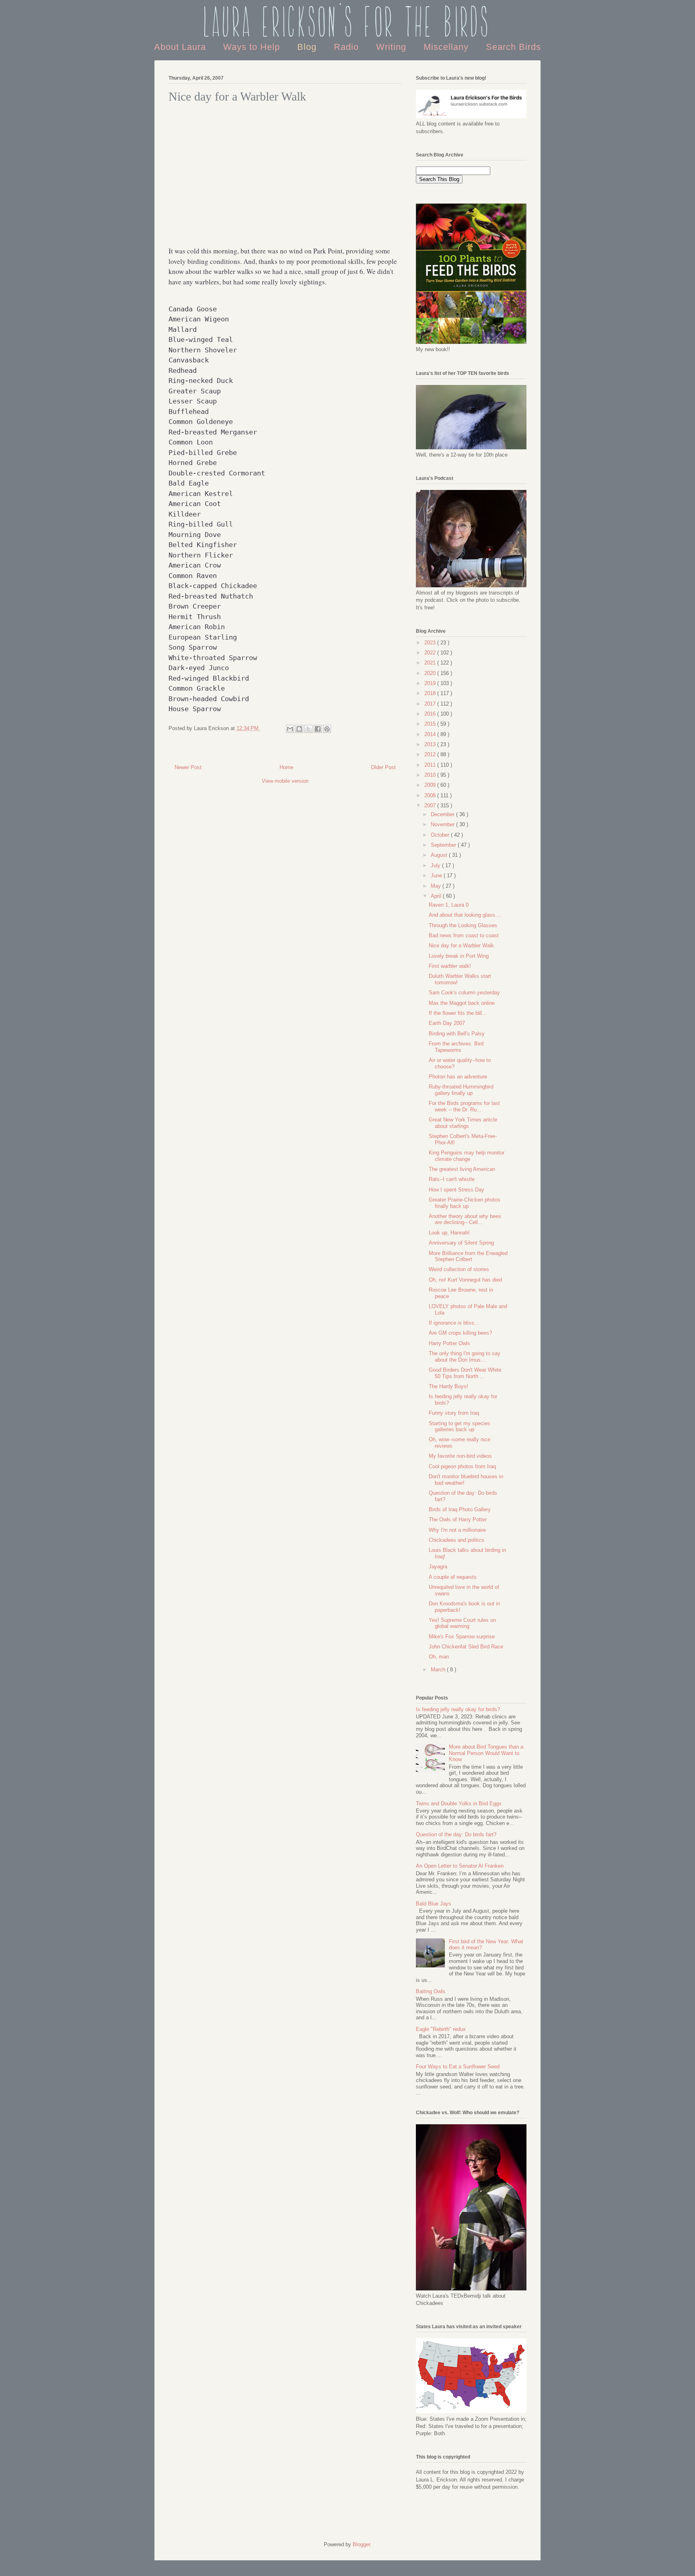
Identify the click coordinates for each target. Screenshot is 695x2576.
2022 (431, 653)
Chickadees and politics (456, 1540)
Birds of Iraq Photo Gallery (460, 1509)
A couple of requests (453, 1577)
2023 (431, 643)
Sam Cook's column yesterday (464, 993)
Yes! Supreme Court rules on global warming (462, 1623)
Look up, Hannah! (449, 1233)
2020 (431, 673)
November (443, 824)
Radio (348, 47)
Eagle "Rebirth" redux (441, 2029)
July (436, 865)
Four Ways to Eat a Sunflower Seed (458, 2067)
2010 (431, 775)
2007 (431, 806)
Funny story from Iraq (454, 1413)
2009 (431, 785)
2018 (431, 693)
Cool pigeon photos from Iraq (462, 1466)
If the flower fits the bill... (458, 1013)
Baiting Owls (431, 1991)
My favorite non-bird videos (460, 1456)
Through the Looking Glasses (463, 925)
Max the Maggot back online (462, 1003)
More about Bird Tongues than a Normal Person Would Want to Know (486, 1753)
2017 (431, 704)
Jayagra (438, 1567)
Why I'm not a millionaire (457, 1530)
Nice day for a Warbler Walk (461, 945)
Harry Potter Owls (449, 1343)
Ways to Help (253, 47)
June (437, 875)
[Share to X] (308, 729)
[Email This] (290, 729)
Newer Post (188, 767)
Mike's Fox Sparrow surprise (462, 1637)
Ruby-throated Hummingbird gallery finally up (461, 1090)
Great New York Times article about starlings (463, 1123)
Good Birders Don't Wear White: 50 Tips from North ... (466, 1373)
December (443, 814)
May (437, 886)
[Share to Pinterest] (327, 729)
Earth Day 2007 (447, 1023)
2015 (431, 724)
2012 (431, 754)
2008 (431, 795)
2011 (431, 765)
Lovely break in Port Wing (459, 956)
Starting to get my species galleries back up (460, 1427)
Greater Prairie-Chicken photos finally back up (465, 1203)
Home (286, 767)
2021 (431, 663)
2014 (431, 734)
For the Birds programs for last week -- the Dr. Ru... (464, 1106)
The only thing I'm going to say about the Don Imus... (465, 1357)
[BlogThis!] (299, 729)
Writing (393, 47)
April (437, 896)
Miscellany (447, 47)
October (441, 835)
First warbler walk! (450, 966)
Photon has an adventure (458, 1077)
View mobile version (285, 781)
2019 (431, 683)
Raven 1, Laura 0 (449, 905)
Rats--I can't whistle (452, 1179)
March (439, 1670)
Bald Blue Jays (434, 1904)
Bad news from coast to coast (464, 935)
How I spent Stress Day (456, 1190)
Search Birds (513, 47)
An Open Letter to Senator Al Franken (460, 1866)
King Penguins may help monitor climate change (467, 1156)
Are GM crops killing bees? (460, 1333)
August (440, 855)
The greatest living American (462, 1169)
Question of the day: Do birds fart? (456, 1834)
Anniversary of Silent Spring (461, 1243)
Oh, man (439, 1657)
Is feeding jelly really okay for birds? (458, 1709)
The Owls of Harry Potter (458, 1519)
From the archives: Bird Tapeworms (456, 1047)
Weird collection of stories (459, 1269)
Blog (308, 47)
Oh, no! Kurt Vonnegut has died (465, 1280)
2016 (431, 714)
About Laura (181, 47)
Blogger (361, 2544)
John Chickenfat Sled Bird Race (466, 1647)
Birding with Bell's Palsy (457, 1034)
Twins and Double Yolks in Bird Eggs (459, 1803)
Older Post (383, 767)
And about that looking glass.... (465, 915)
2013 (431, 744)
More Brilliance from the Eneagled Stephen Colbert (468, 1256)
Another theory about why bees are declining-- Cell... (465, 1219)
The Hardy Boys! (448, 1386)
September (444, 845)
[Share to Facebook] (318, 729)
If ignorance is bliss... (454, 1323)
